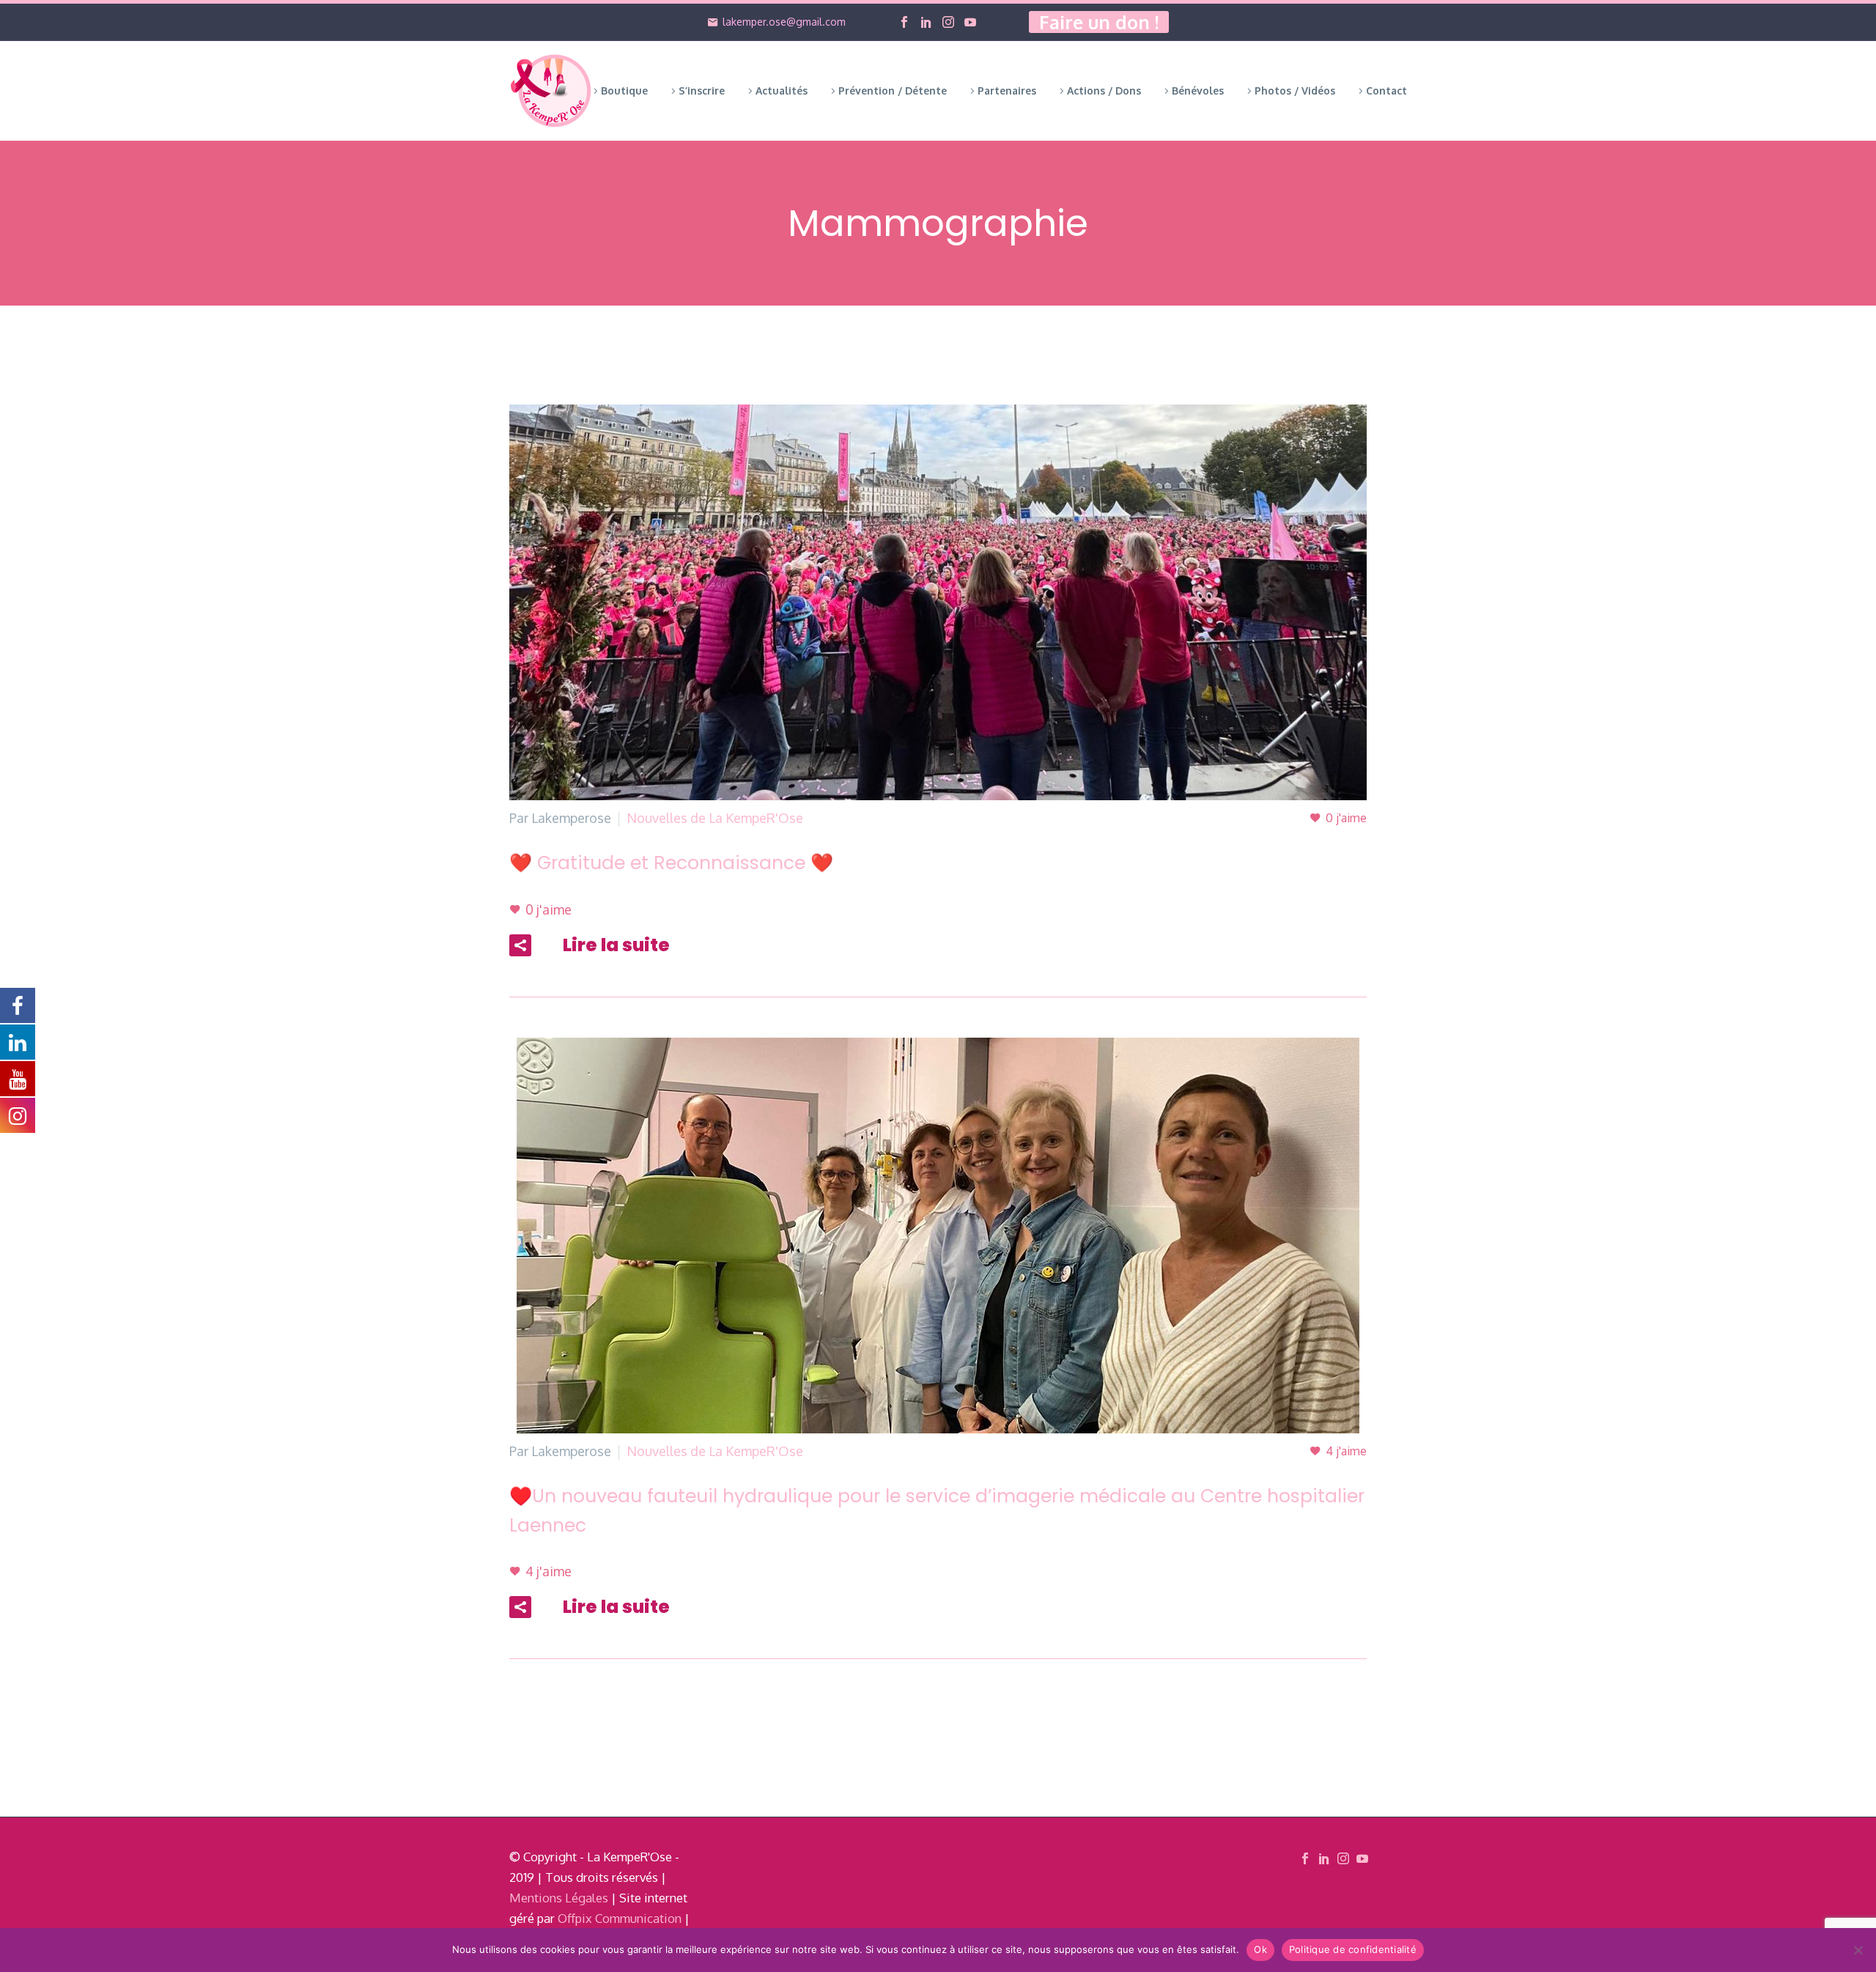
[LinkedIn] (926, 22)
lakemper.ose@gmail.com (784, 22)
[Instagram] (948, 22)
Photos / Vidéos (1295, 91)
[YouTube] (970, 22)
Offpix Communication (620, 1918)
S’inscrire (702, 91)
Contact (1386, 91)
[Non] (1858, 1950)
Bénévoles (1198, 91)
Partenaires (1007, 91)
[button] (520, 945)
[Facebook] (904, 22)
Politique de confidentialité (1353, 1949)
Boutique (624, 91)
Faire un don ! (1099, 22)
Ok (1260, 1949)
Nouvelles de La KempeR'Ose (715, 818)
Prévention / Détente (893, 91)
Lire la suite (616, 945)
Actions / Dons (1104, 91)
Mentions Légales (559, 1898)
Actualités (782, 91)
